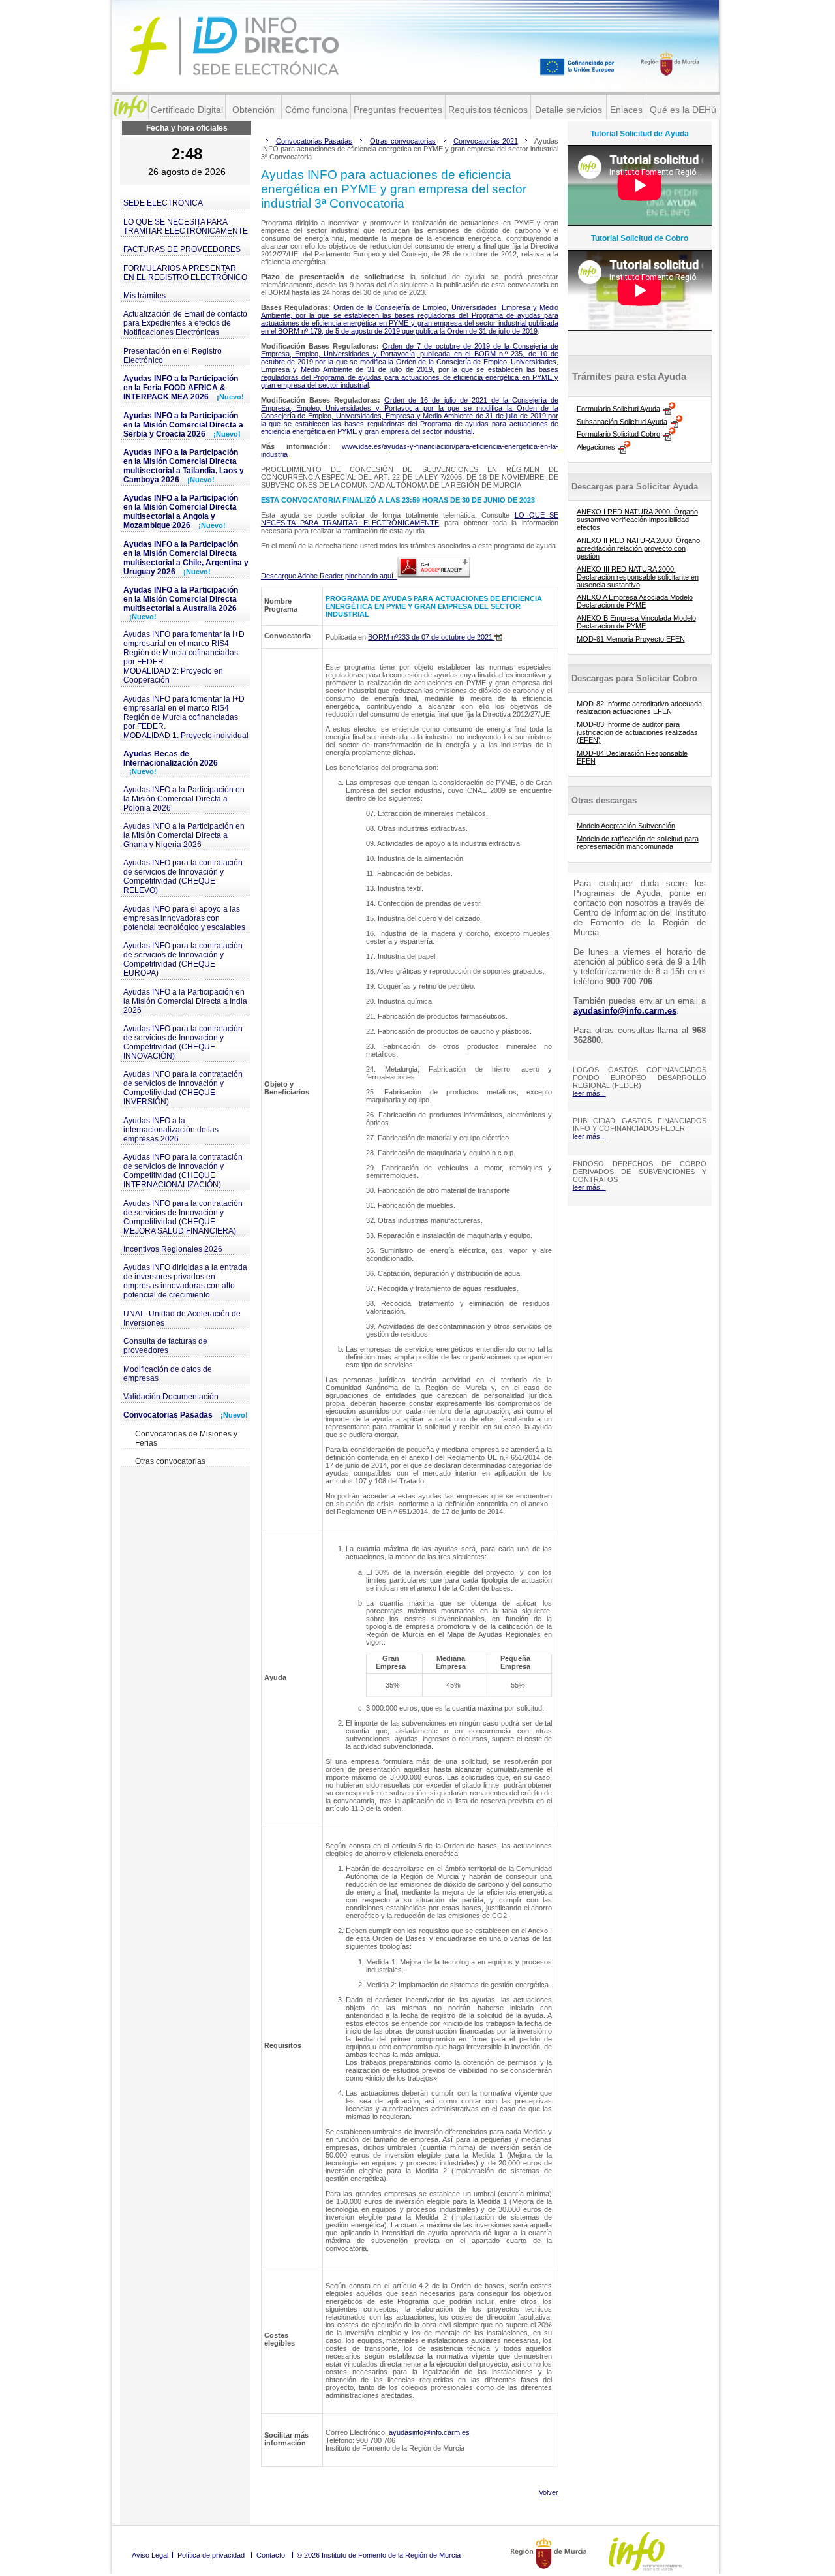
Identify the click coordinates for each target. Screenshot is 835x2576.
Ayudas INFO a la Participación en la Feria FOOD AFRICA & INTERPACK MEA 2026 (184, 388)
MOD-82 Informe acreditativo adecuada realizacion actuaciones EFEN (639, 707)
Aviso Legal (150, 2555)
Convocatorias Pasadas (186, 1415)
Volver (549, 2492)
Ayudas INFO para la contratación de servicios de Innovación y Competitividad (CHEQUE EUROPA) (183, 959)
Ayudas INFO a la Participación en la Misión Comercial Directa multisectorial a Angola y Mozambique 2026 (181, 512)
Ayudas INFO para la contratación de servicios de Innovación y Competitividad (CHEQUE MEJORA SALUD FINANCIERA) (183, 1217)
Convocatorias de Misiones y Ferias (186, 1438)
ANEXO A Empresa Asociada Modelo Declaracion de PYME (635, 601)
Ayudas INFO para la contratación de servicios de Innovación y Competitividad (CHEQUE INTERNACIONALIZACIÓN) (183, 1171)
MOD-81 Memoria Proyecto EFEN (631, 639)
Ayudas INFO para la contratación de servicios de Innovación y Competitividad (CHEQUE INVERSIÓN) (183, 1088)
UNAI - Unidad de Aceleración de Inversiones (182, 1318)
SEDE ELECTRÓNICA (163, 203)
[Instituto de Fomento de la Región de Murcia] (130, 107)
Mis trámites (144, 296)
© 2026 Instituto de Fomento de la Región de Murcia (379, 2555)
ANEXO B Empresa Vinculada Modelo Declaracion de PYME (636, 622)
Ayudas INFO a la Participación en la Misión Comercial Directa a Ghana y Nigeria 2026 (184, 835)
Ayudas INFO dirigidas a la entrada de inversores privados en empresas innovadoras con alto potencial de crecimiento (185, 1281)
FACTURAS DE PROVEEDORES (182, 249)
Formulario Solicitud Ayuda (618, 408)
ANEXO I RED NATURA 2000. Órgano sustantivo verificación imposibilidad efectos (637, 520)
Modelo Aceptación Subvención (626, 826)
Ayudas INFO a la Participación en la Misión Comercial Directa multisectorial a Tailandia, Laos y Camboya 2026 (184, 466)
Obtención (253, 110)
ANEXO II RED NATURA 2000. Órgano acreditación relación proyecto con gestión (638, 548)
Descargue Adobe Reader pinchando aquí (329, 576)
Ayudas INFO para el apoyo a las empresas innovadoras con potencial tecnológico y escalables (184, 918)
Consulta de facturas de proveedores (165, 1346)
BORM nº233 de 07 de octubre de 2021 (431, 637)
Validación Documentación (171, 1397)
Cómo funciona (316, 110)
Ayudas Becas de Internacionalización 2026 (171, 762)
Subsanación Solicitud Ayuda (622, 421)
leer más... (589, 1093)
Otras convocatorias (170, 1461)
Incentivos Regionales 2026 (173, 1249)
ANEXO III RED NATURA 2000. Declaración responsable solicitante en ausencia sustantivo (638, 577)
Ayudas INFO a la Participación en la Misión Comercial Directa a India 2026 (185, 1001)
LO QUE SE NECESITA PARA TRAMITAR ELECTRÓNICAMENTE (186, 226)
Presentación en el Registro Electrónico (173, 356)
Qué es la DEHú (683, 110)
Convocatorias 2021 (486, 141)
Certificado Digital (187, 110)
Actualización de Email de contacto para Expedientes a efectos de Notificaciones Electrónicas (185, 323)
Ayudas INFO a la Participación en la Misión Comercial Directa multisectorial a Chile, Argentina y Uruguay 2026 (186, 558)
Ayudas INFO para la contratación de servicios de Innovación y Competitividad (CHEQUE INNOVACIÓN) (183, 1042)
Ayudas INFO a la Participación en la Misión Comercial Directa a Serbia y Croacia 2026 (183, 425)
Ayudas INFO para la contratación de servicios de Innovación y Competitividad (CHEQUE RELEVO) (183, 877)
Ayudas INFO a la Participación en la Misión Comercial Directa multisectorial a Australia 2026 (181, 603)
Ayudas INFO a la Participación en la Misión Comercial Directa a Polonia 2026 (184, 799)
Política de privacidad (211, 2555)
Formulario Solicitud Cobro (618, 434)
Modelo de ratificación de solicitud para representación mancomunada (638, 843)
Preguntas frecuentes (398, 110)
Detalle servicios (569, 110)
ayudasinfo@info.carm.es (429, 2432)
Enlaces (626, 110)
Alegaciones (596, 446)
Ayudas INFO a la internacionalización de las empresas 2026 (171, 1130)
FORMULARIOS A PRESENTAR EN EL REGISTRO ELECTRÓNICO (185, 273)
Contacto (271, 2555)
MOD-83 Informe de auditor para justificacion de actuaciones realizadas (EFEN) (637, 732)
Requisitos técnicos (488, 110)
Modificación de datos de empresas (168, 1374)
